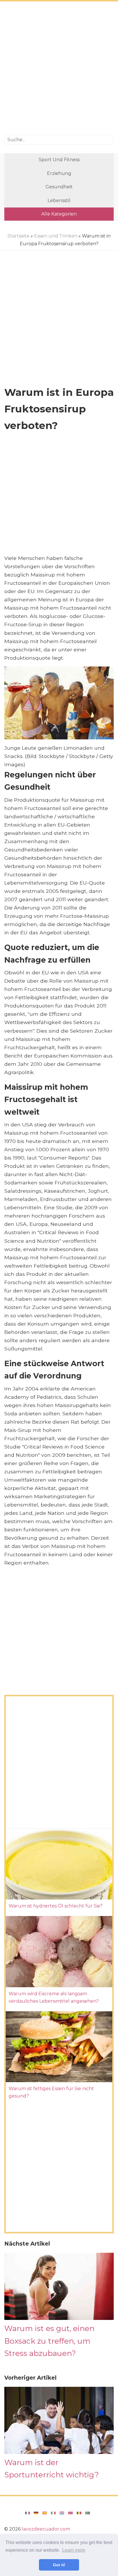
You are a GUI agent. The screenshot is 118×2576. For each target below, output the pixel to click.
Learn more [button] (74, 2550)
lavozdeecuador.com (46, 2529)
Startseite (18, 236)
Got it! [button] (59, 2565)
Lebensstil (59, 200)
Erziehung (59, 173)
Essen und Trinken (56, 236)
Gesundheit (59, 187)
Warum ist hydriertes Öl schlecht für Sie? (56, 1906)
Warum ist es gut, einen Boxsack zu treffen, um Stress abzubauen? (49, 2341)
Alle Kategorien (59, 214)
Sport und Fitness (59, 160)
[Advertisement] (59, 69)
